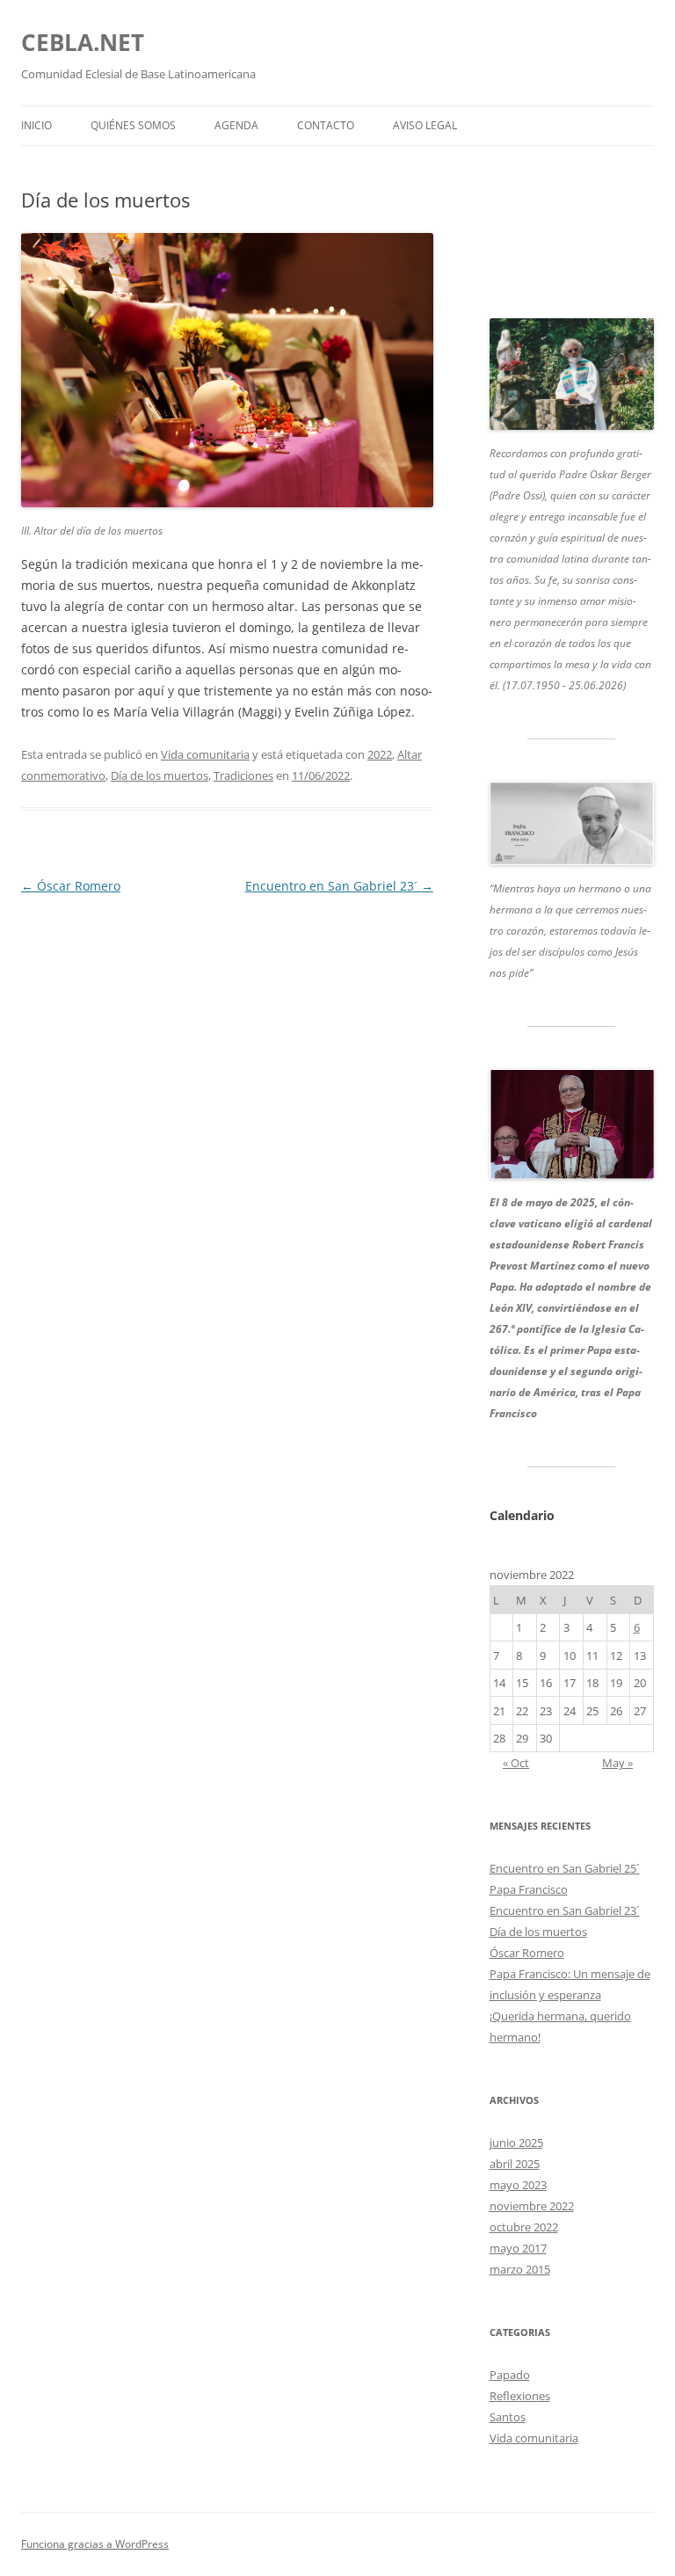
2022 (380, 754)
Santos (508, 2417)
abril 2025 (515, 2164)
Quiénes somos (133, 125)
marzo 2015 (520, 2269)
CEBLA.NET (83, 42)
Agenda (236, 125)
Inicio (36, 125)
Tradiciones (243, 775)
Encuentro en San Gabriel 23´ (339, 886)
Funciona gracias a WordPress (95, 2544)
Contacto (326, 125)
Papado (510, 2375)
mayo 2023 (518, 2185)
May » (617, 1763)
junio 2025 (516, 2143)
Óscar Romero (71, 886)
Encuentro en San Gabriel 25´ (565, 1868)
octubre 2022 (524, 2227)
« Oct (516, 1763)
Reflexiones (520, 2396)
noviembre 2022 (532, 2206)
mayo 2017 (518, 2248)
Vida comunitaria (205, 754)
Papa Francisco (529, 1889)
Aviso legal (425, 125)
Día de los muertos (160, 775)
